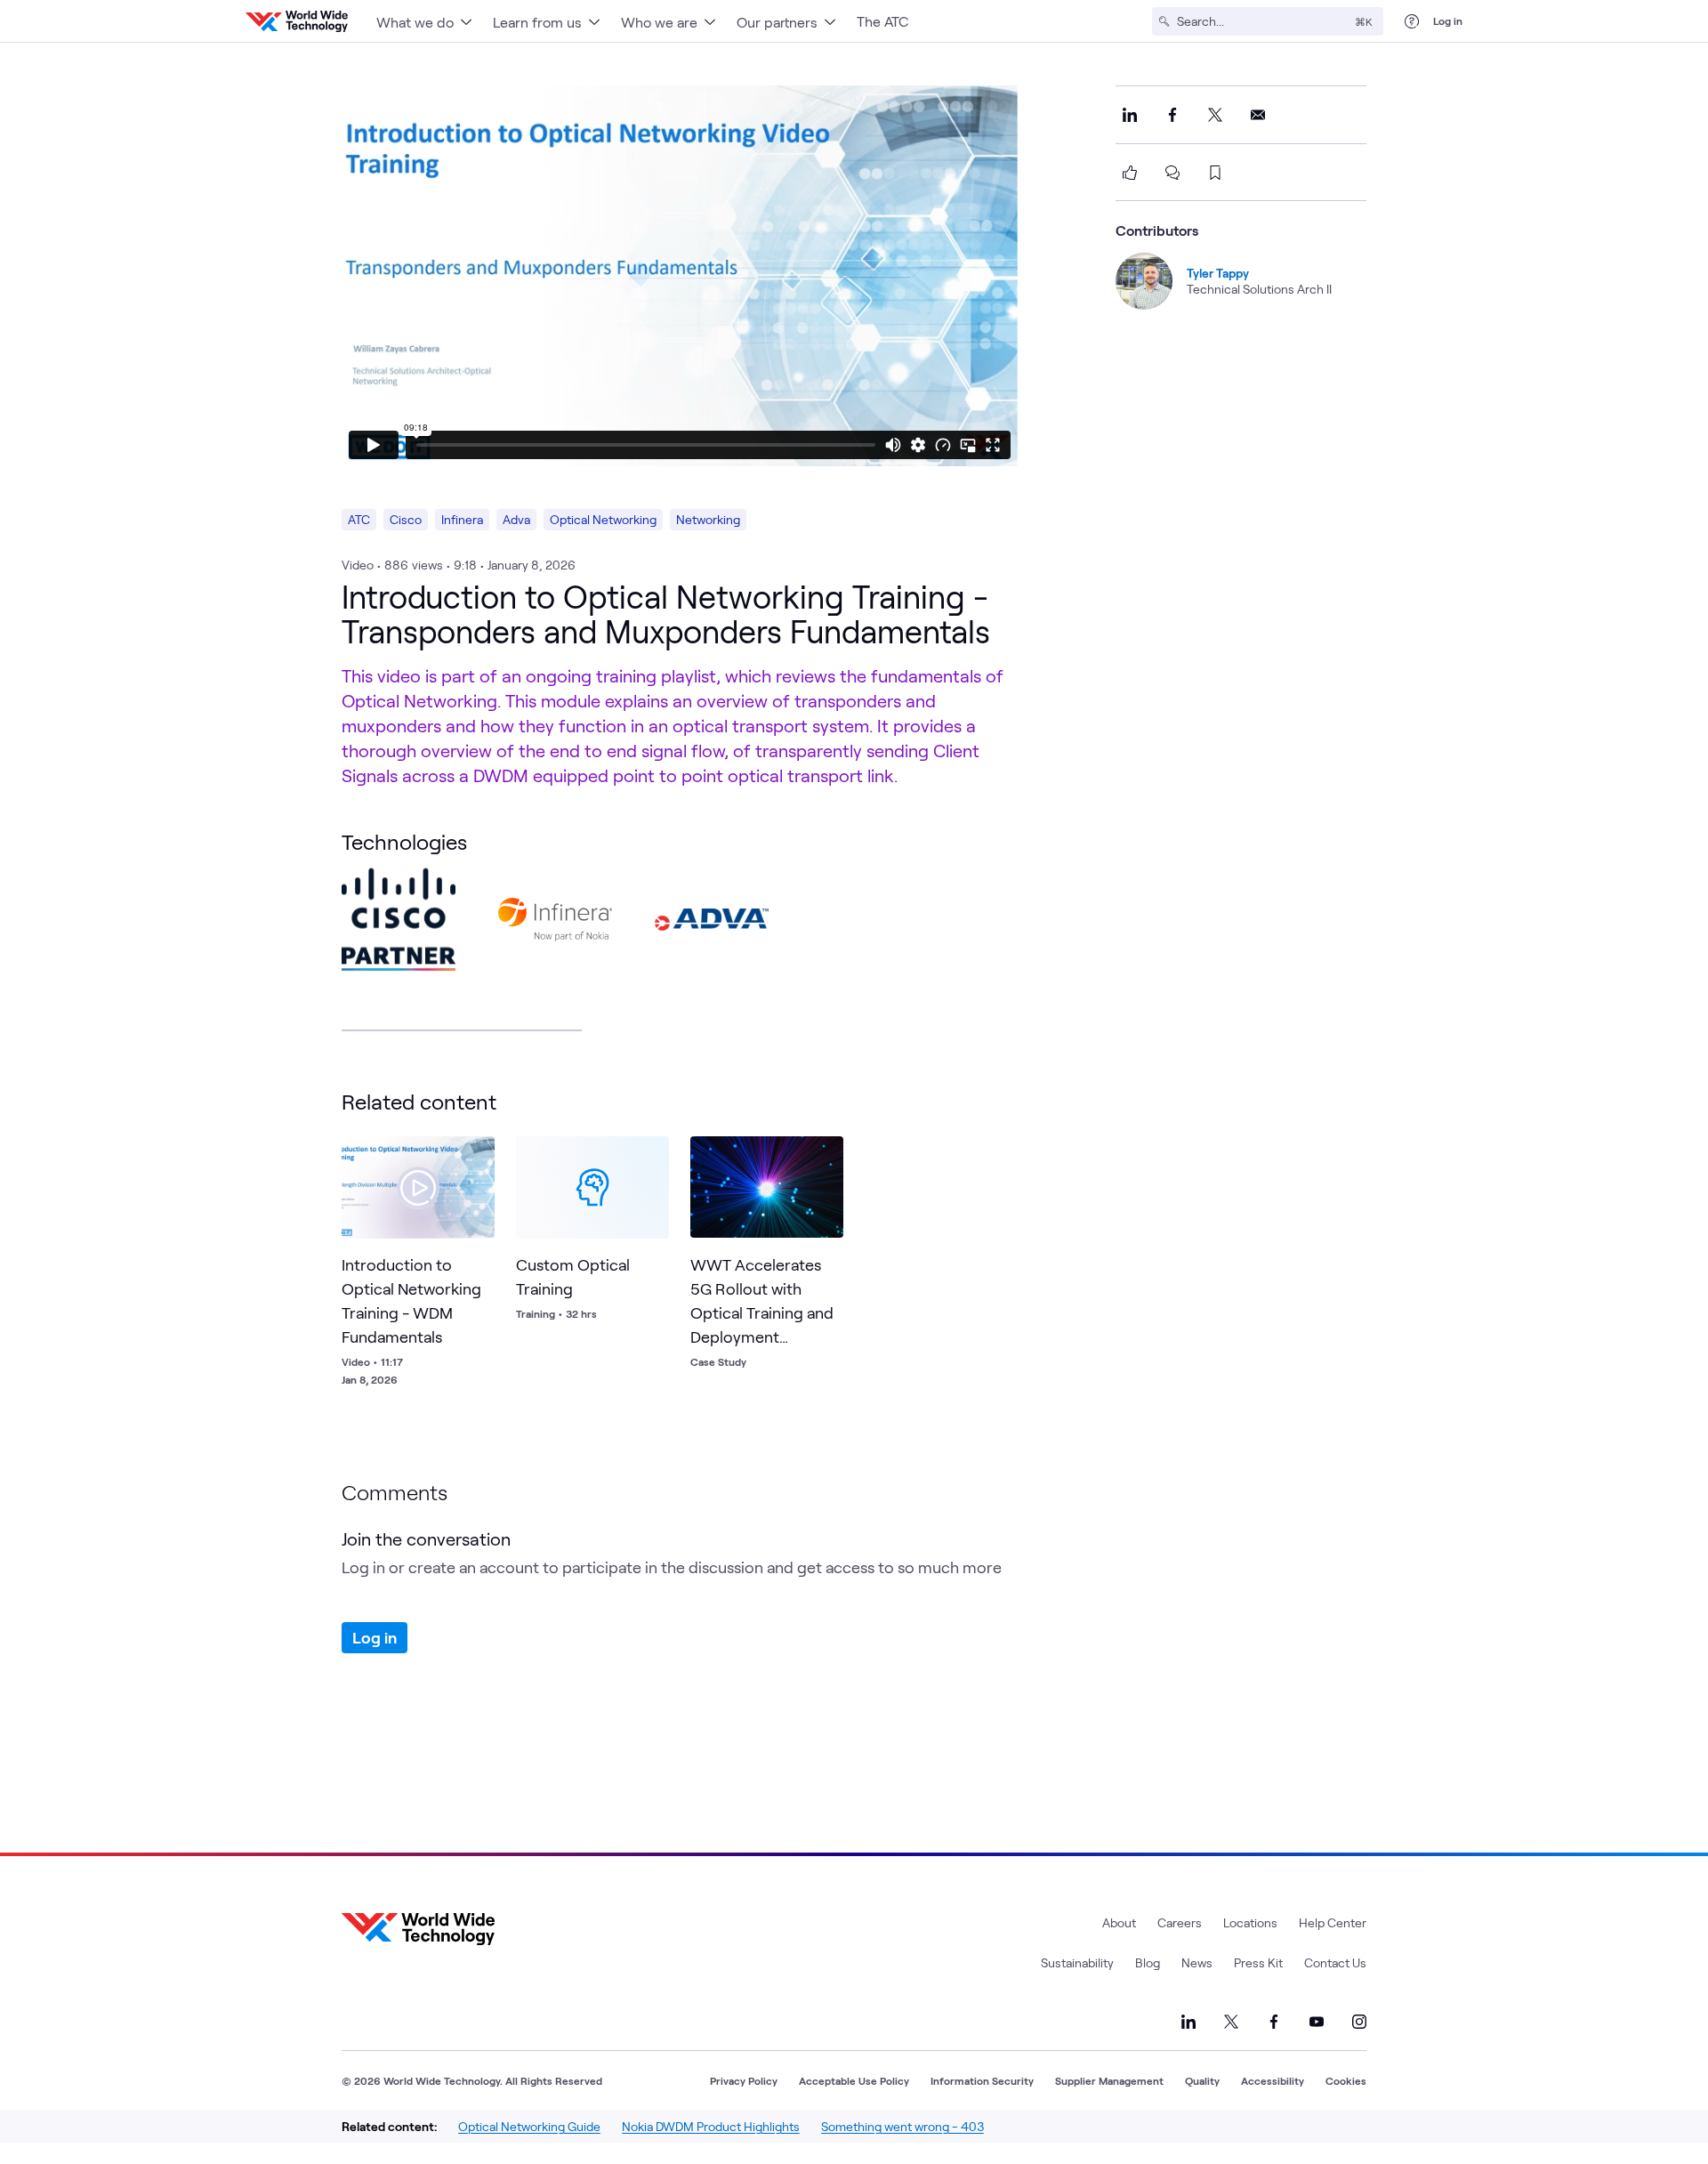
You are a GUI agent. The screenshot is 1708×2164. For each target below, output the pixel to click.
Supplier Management (1109, 2080)
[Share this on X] (1215, 115)
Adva (516, 519)
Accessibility (1273, 2080)
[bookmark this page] (1215, 173)
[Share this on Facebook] (1172, 115)
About (1119, 1922)
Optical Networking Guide (529, 2126)
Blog (1148, 1962)
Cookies (1346, 2080)
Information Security (982, 2080)
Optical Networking (603, 519)
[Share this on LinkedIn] (1130, 115)
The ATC (882, 21)
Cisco (406, 519)
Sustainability (1077, 1962)
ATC (359, 519)
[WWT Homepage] (297, 21)
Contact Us (1335, 1962)
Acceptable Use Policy (854, 2080)
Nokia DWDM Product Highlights (711, 2126)
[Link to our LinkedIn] (1188, 2022)
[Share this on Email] (1258, 115)
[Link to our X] (1231, 2022)
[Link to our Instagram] (1359, 2022)
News (1197, 1962)
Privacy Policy (744, 2080)
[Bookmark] (477, 1154)
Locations (1250, 1922)
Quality (1202, 2080)
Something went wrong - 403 (902, 2126)
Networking (708, 519)
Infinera (462, 519)
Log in (1448, 20)
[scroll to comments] (1172, 173)
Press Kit (1258, 1962)
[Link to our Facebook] (1274, 2022)
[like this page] (1130, 173)
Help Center (1333, 1922)
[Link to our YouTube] (1317, 2022)
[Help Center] (1412, 21)
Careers (1180, 1922)
